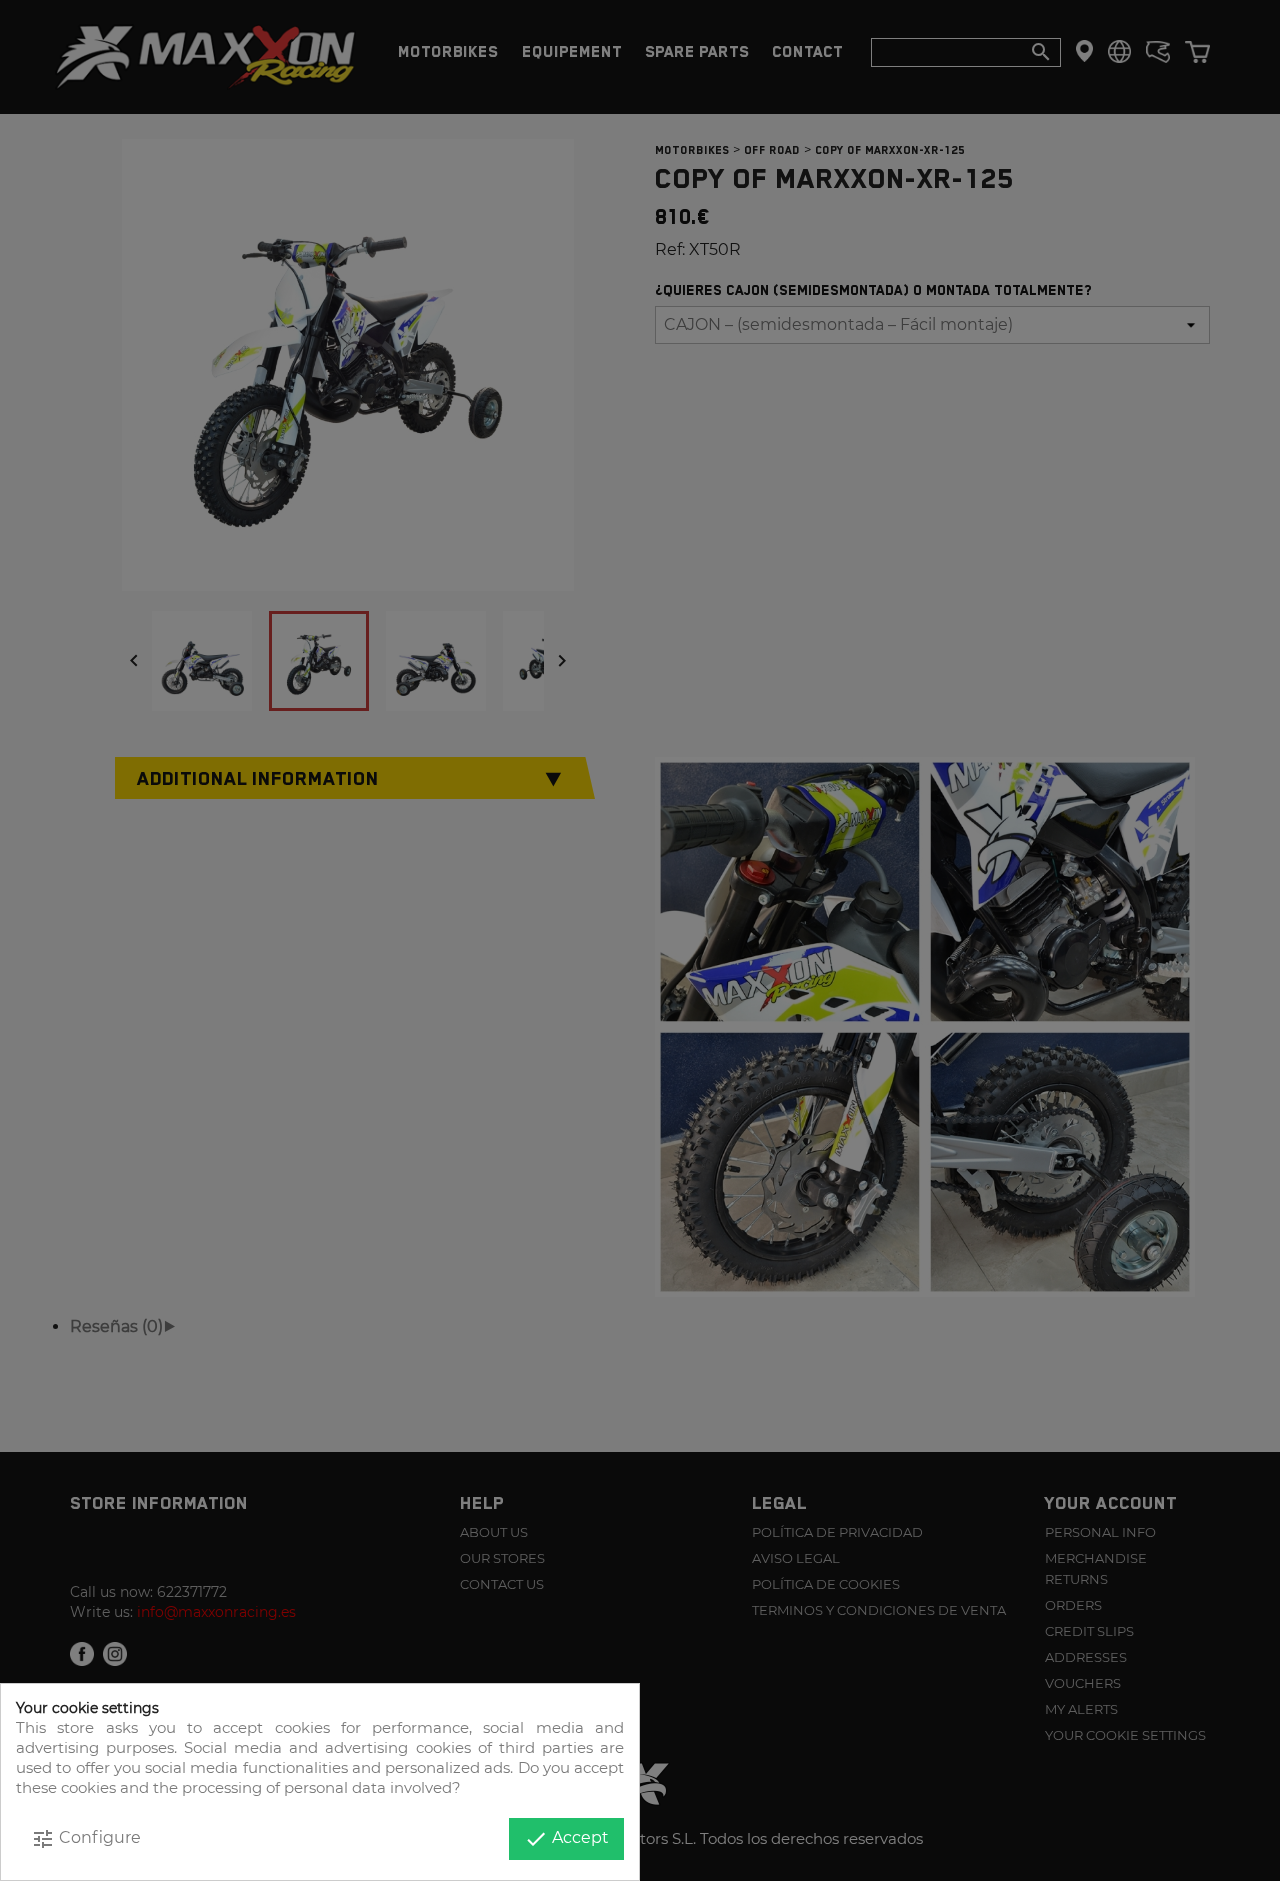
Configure (86, 1839)
